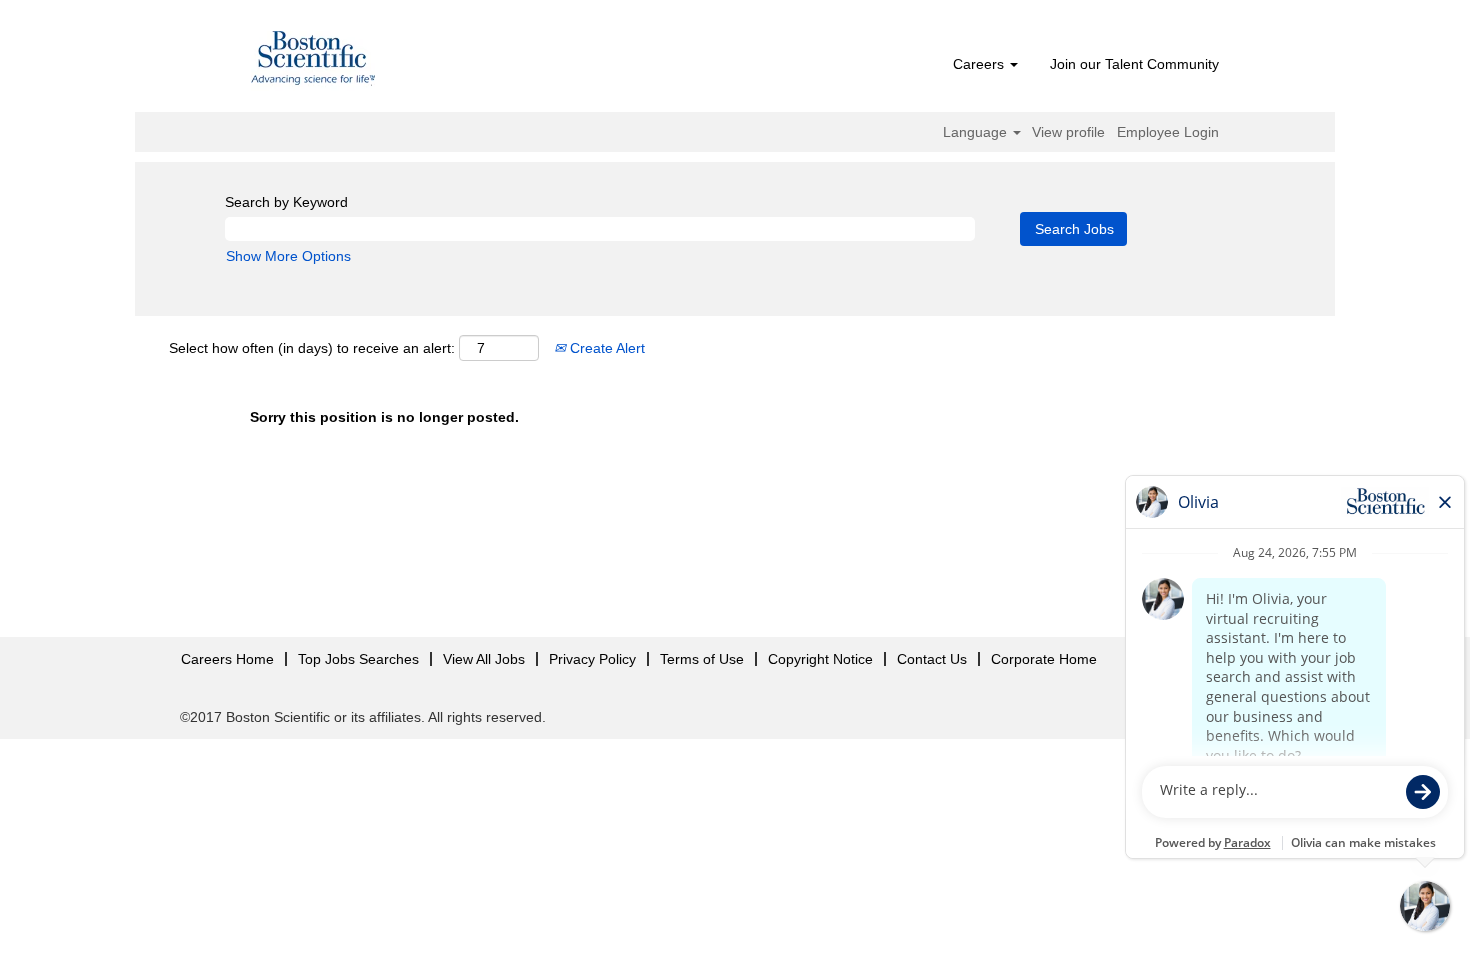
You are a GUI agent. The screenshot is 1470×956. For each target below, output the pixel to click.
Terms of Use (702, 659)
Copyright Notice (820, 659)
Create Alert (605, 348)
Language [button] (977, 132)
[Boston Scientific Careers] (314, 61)
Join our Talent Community (1134, 64)
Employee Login (1168, 132)
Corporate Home (1044, 659)
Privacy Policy (592, 659)
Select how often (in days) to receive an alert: (312, 348)
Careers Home (227, 659)
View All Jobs (484, 659)
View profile (1068, 132)
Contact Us (932, 659)
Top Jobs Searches (358, 659)
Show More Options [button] (288, 256)
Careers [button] (980, 64)
